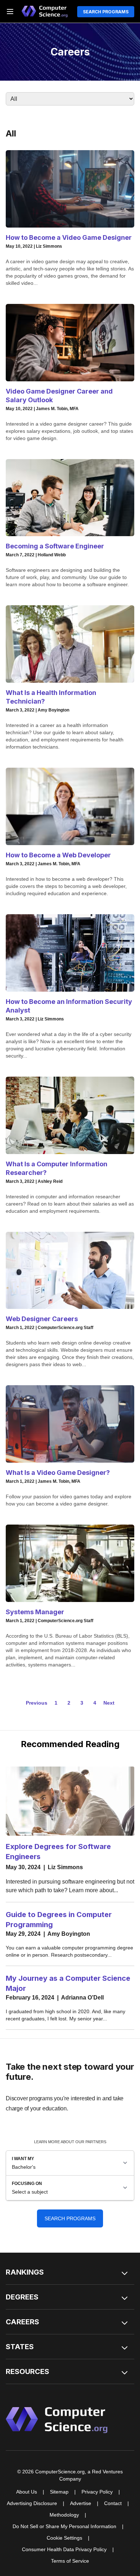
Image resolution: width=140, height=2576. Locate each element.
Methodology (64, 2515)
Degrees (22, 2297)
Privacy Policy (97, 2492)
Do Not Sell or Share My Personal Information (64, 2526)
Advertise (81, 2503)
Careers (22, 2322)
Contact (113, 2503)
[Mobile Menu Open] (10, 12)
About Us (27, 2492)
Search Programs (106, 12)
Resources (27, 2371)
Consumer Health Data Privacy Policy (64, 2549)
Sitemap (59, 2492)
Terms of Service (70, 2561)
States (20, 2347)
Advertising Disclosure (32, 2503)
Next (109, 1703)
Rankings (25, 2272)
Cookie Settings (64, 2538)
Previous (37, 1703)
